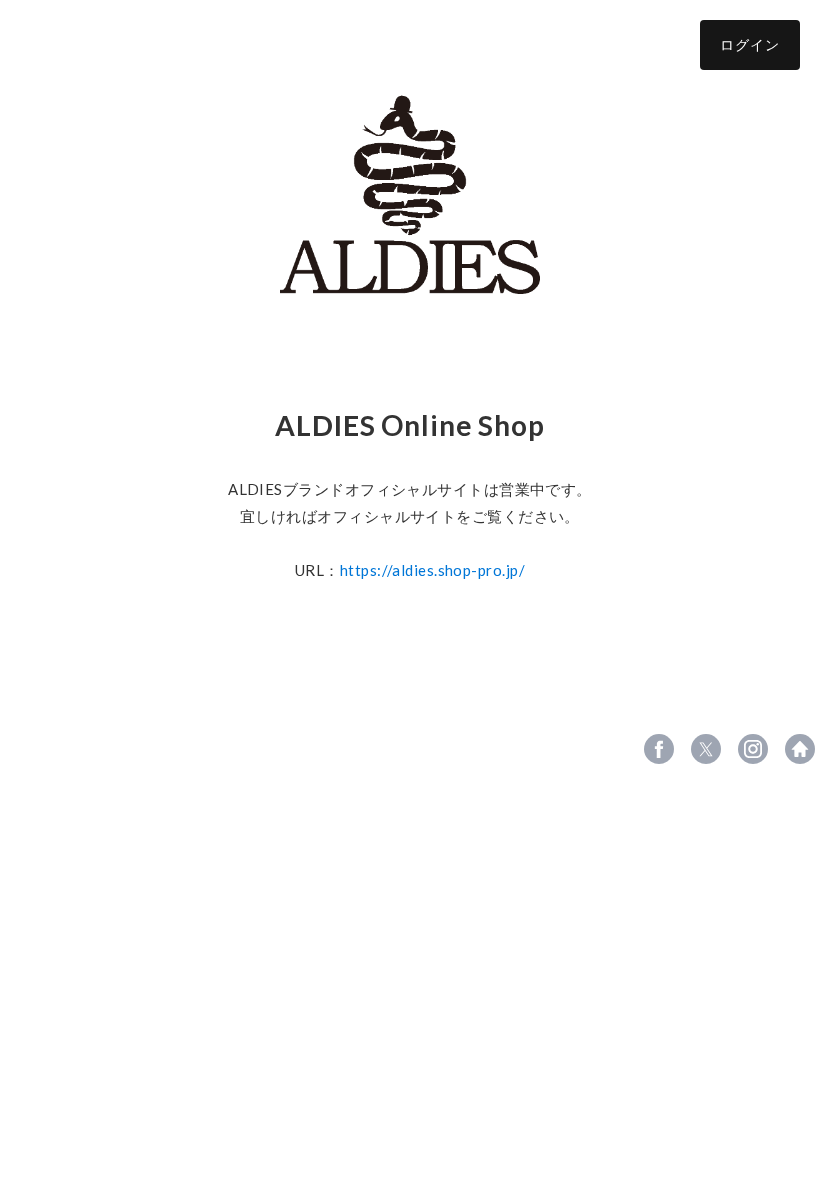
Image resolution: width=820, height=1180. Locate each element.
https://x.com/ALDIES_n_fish (706, 749)
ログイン (750, 44)
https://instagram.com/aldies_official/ (753, 749)
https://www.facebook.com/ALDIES (659, 749)
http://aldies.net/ (800, 749)
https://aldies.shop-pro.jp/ (432, 570)
